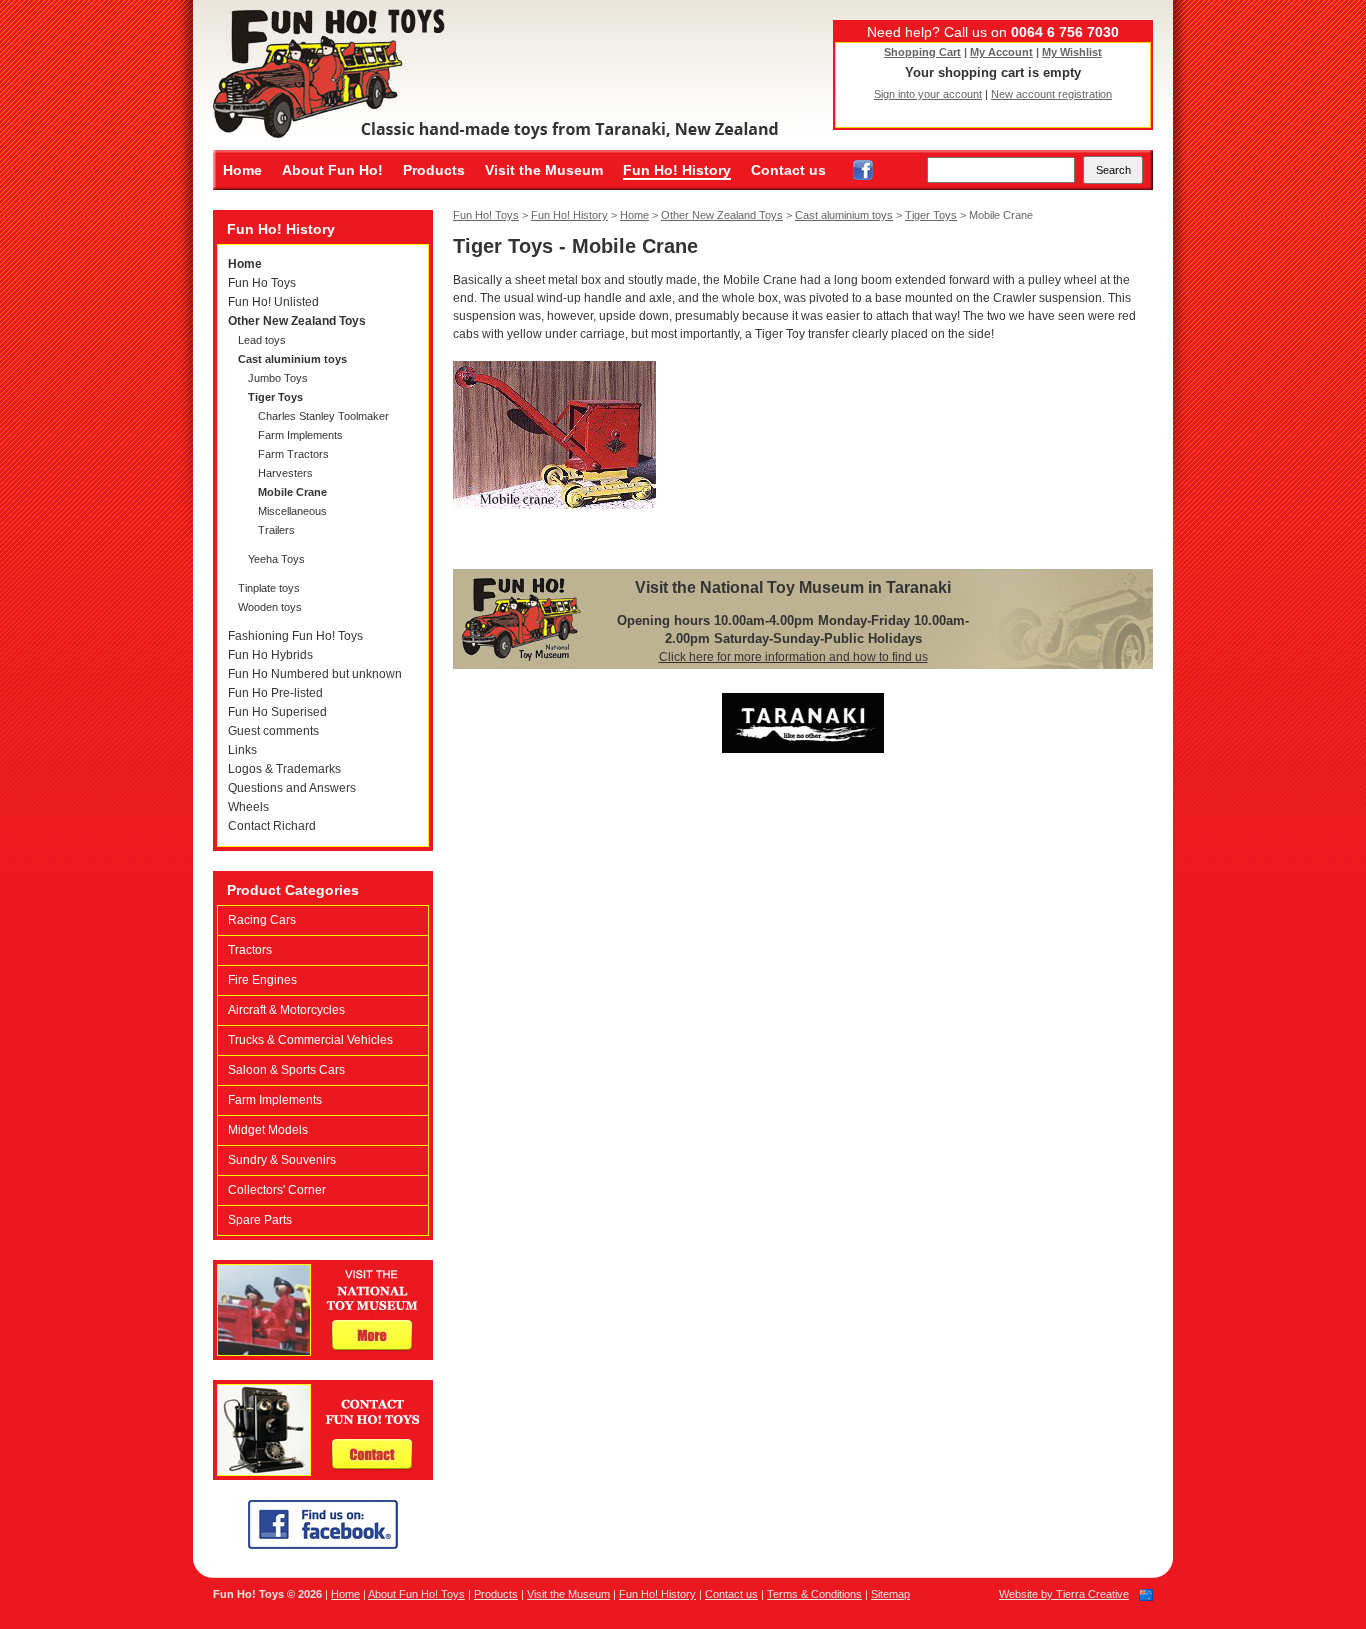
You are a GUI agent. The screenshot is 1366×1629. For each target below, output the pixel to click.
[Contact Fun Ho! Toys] (323, 1476)
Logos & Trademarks (284, 769)
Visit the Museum (544, 170)
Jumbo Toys (278, 378)
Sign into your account (928, 94)
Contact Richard (272, 826)
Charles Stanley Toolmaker (323, 416)
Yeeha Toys (276, 559)
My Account (1001, 52)
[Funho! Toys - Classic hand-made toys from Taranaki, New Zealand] (493, 75)
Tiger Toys (275, 397)
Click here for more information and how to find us (793, 657)
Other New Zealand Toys (297, 321)
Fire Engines (262, 980)
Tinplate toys (269, 588)
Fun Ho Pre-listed (275, 693)
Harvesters (285, 473)
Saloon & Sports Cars (286, 1070)
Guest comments (273, 731)
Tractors (250, 950)
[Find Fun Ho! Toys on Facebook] (863, 170)
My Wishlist (1072, 52)
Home (242, 170)
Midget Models (268, 1130)
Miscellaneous (292, 511)
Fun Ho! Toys (486, 215)
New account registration (1051, 94)
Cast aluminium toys (292, 359)
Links (242, 750)
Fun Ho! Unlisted (273, 302)
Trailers (276, 530)
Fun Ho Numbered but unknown (315, 674)
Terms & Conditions (814, 1594)
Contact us (788, 170)
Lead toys (262, 340)
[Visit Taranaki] (803, 749)
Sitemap (890, 1594)
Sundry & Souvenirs (282, 1160)
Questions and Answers (292, 788)
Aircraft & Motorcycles (286, 1010)
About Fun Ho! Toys (416, 1594)
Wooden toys (270, 607)
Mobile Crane (292, 492)
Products (434, 170)
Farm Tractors (293, 454)
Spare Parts (260, 1220)
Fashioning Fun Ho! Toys (295, 636)
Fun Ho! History (677, 170)
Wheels (248, 807)
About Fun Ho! (332, 170)
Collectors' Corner (277, 1190)
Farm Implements (300, 435)
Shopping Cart (922, 52)
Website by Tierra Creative (1064, 1594)
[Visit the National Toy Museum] (323, 1356)
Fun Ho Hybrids (270, 655)
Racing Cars (262, 920)
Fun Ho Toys (262, 283)
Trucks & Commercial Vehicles (310, 1040)
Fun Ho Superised (277, 712)
